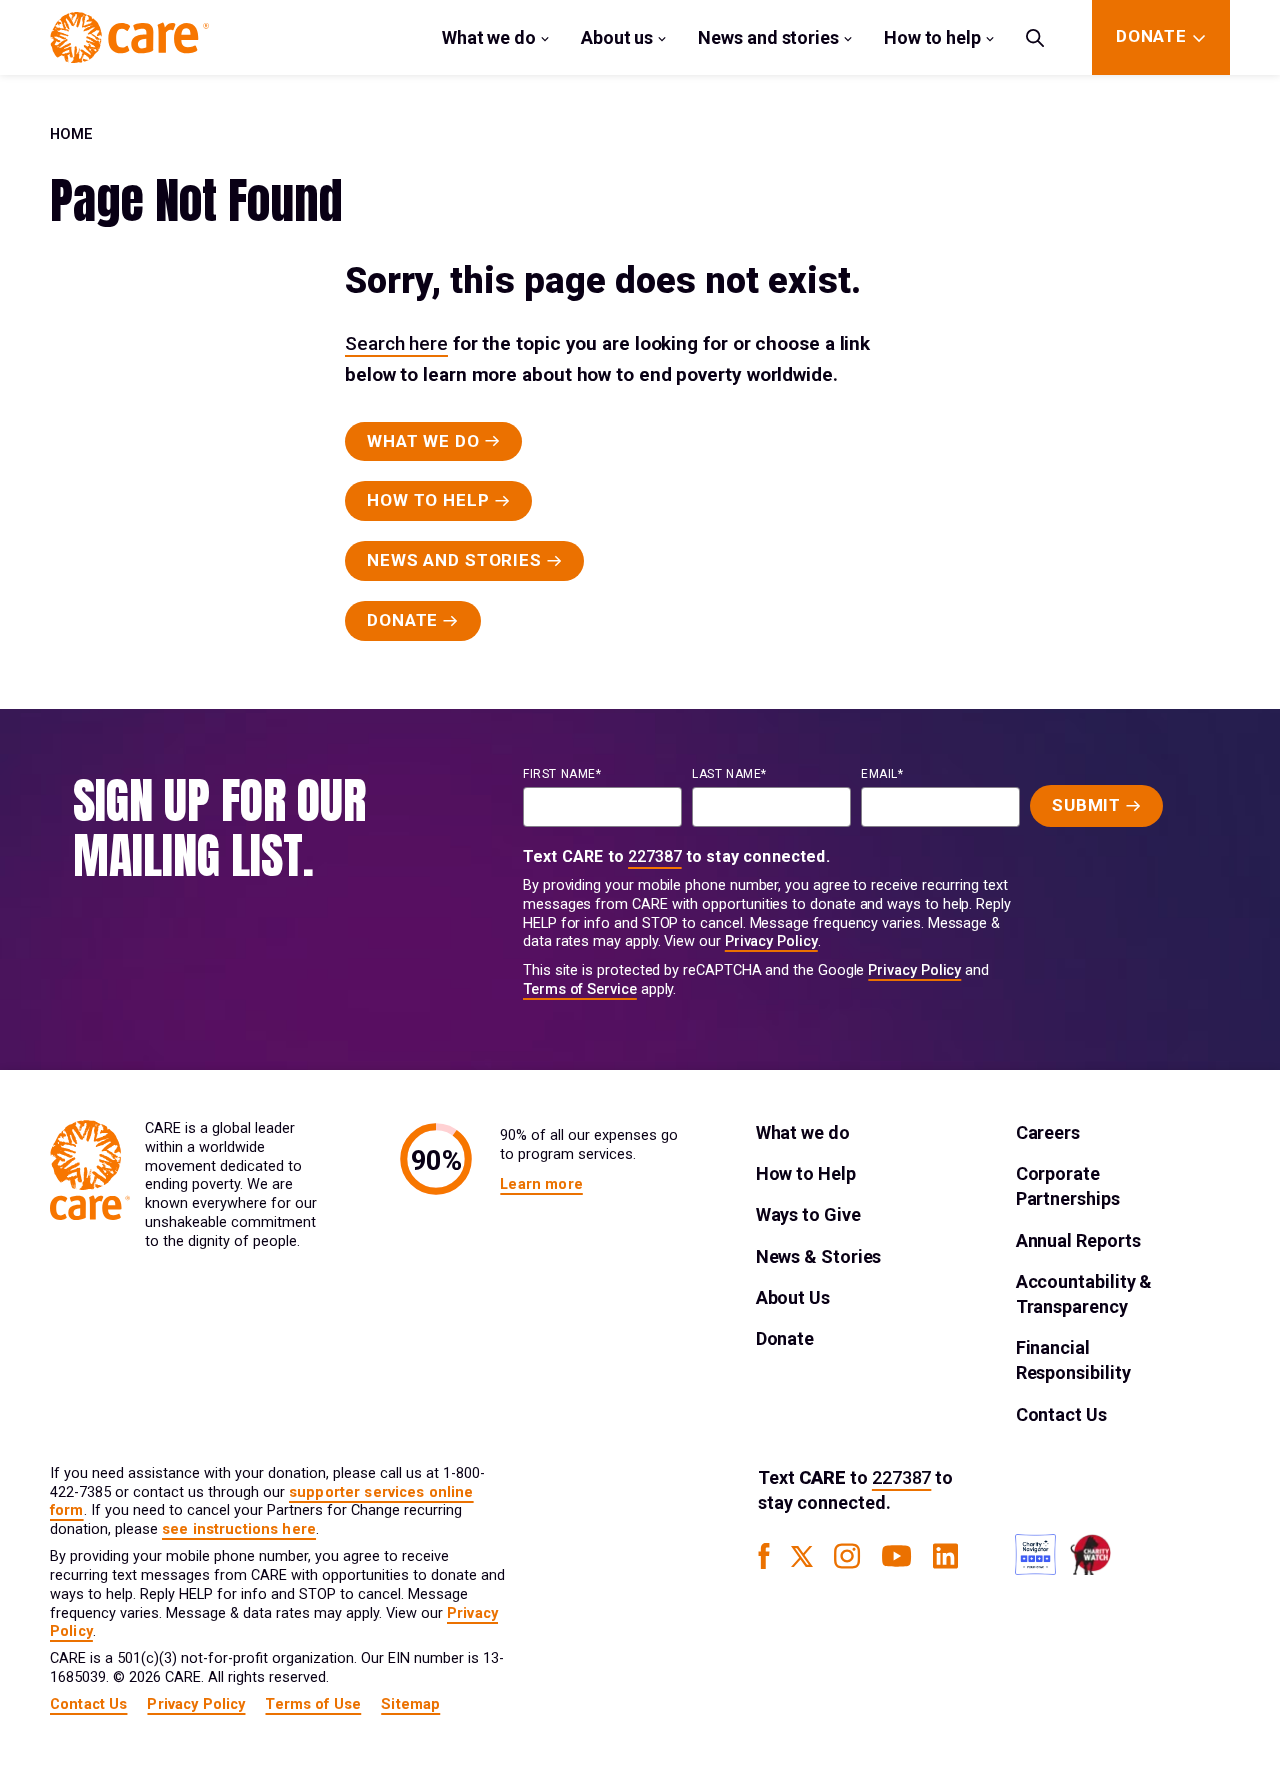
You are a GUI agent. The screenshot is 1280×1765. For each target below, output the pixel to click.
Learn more (541, 1184)
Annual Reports (1078, 1240)
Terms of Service (580, 989)
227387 (655, 856)
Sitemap (410, 1704)
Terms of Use (313, 1704)
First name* (562, 774)
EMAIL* (882, 774)
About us (617, 37)
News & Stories (819, 1256)
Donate (785, 1338)
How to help (932, 37)
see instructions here (239, 1529)
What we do (489, 37)
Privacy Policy (771, 941)
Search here (396, 343)
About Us (793, 1297)
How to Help (806, 1173)
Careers (1048, 1132)
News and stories (768, 37)
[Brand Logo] (129, 37)
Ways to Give (808, 1214)
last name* (729, 774)
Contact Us (1061, 1414)
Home (71, 134)
